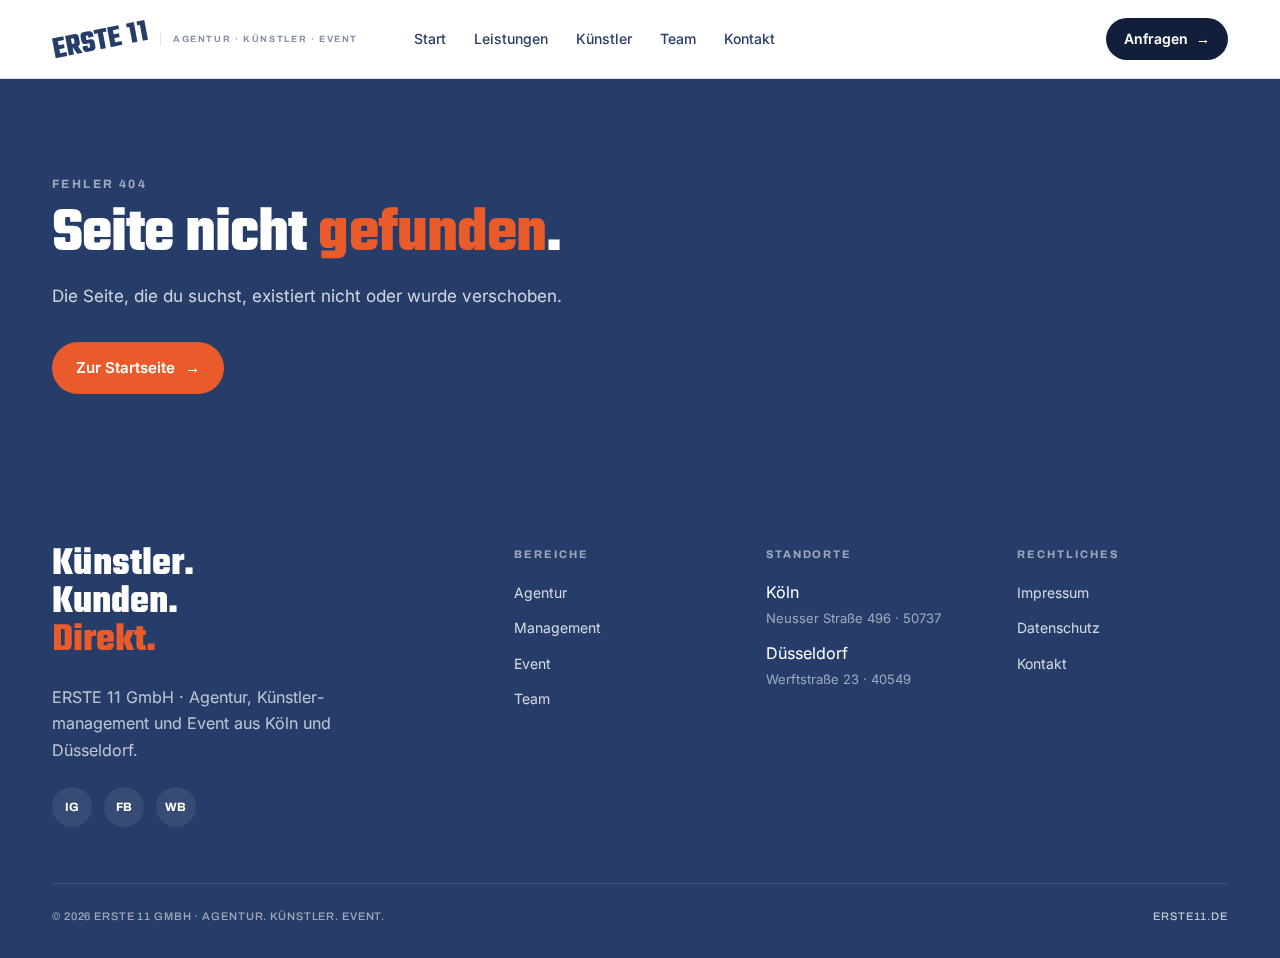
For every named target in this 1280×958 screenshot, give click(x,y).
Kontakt (749, 38)
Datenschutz (1058, 627)
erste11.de (1190, 916)
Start (430, 38)
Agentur (540, 592)
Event (532, 663)
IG (72, 807)
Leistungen (511, 38)
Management (557, 627)
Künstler (604, 38)
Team (678, 38)
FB (124, 807)
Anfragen (1156, 38)
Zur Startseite (125, 367)
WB (176, 807)
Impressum (1053, 592)
